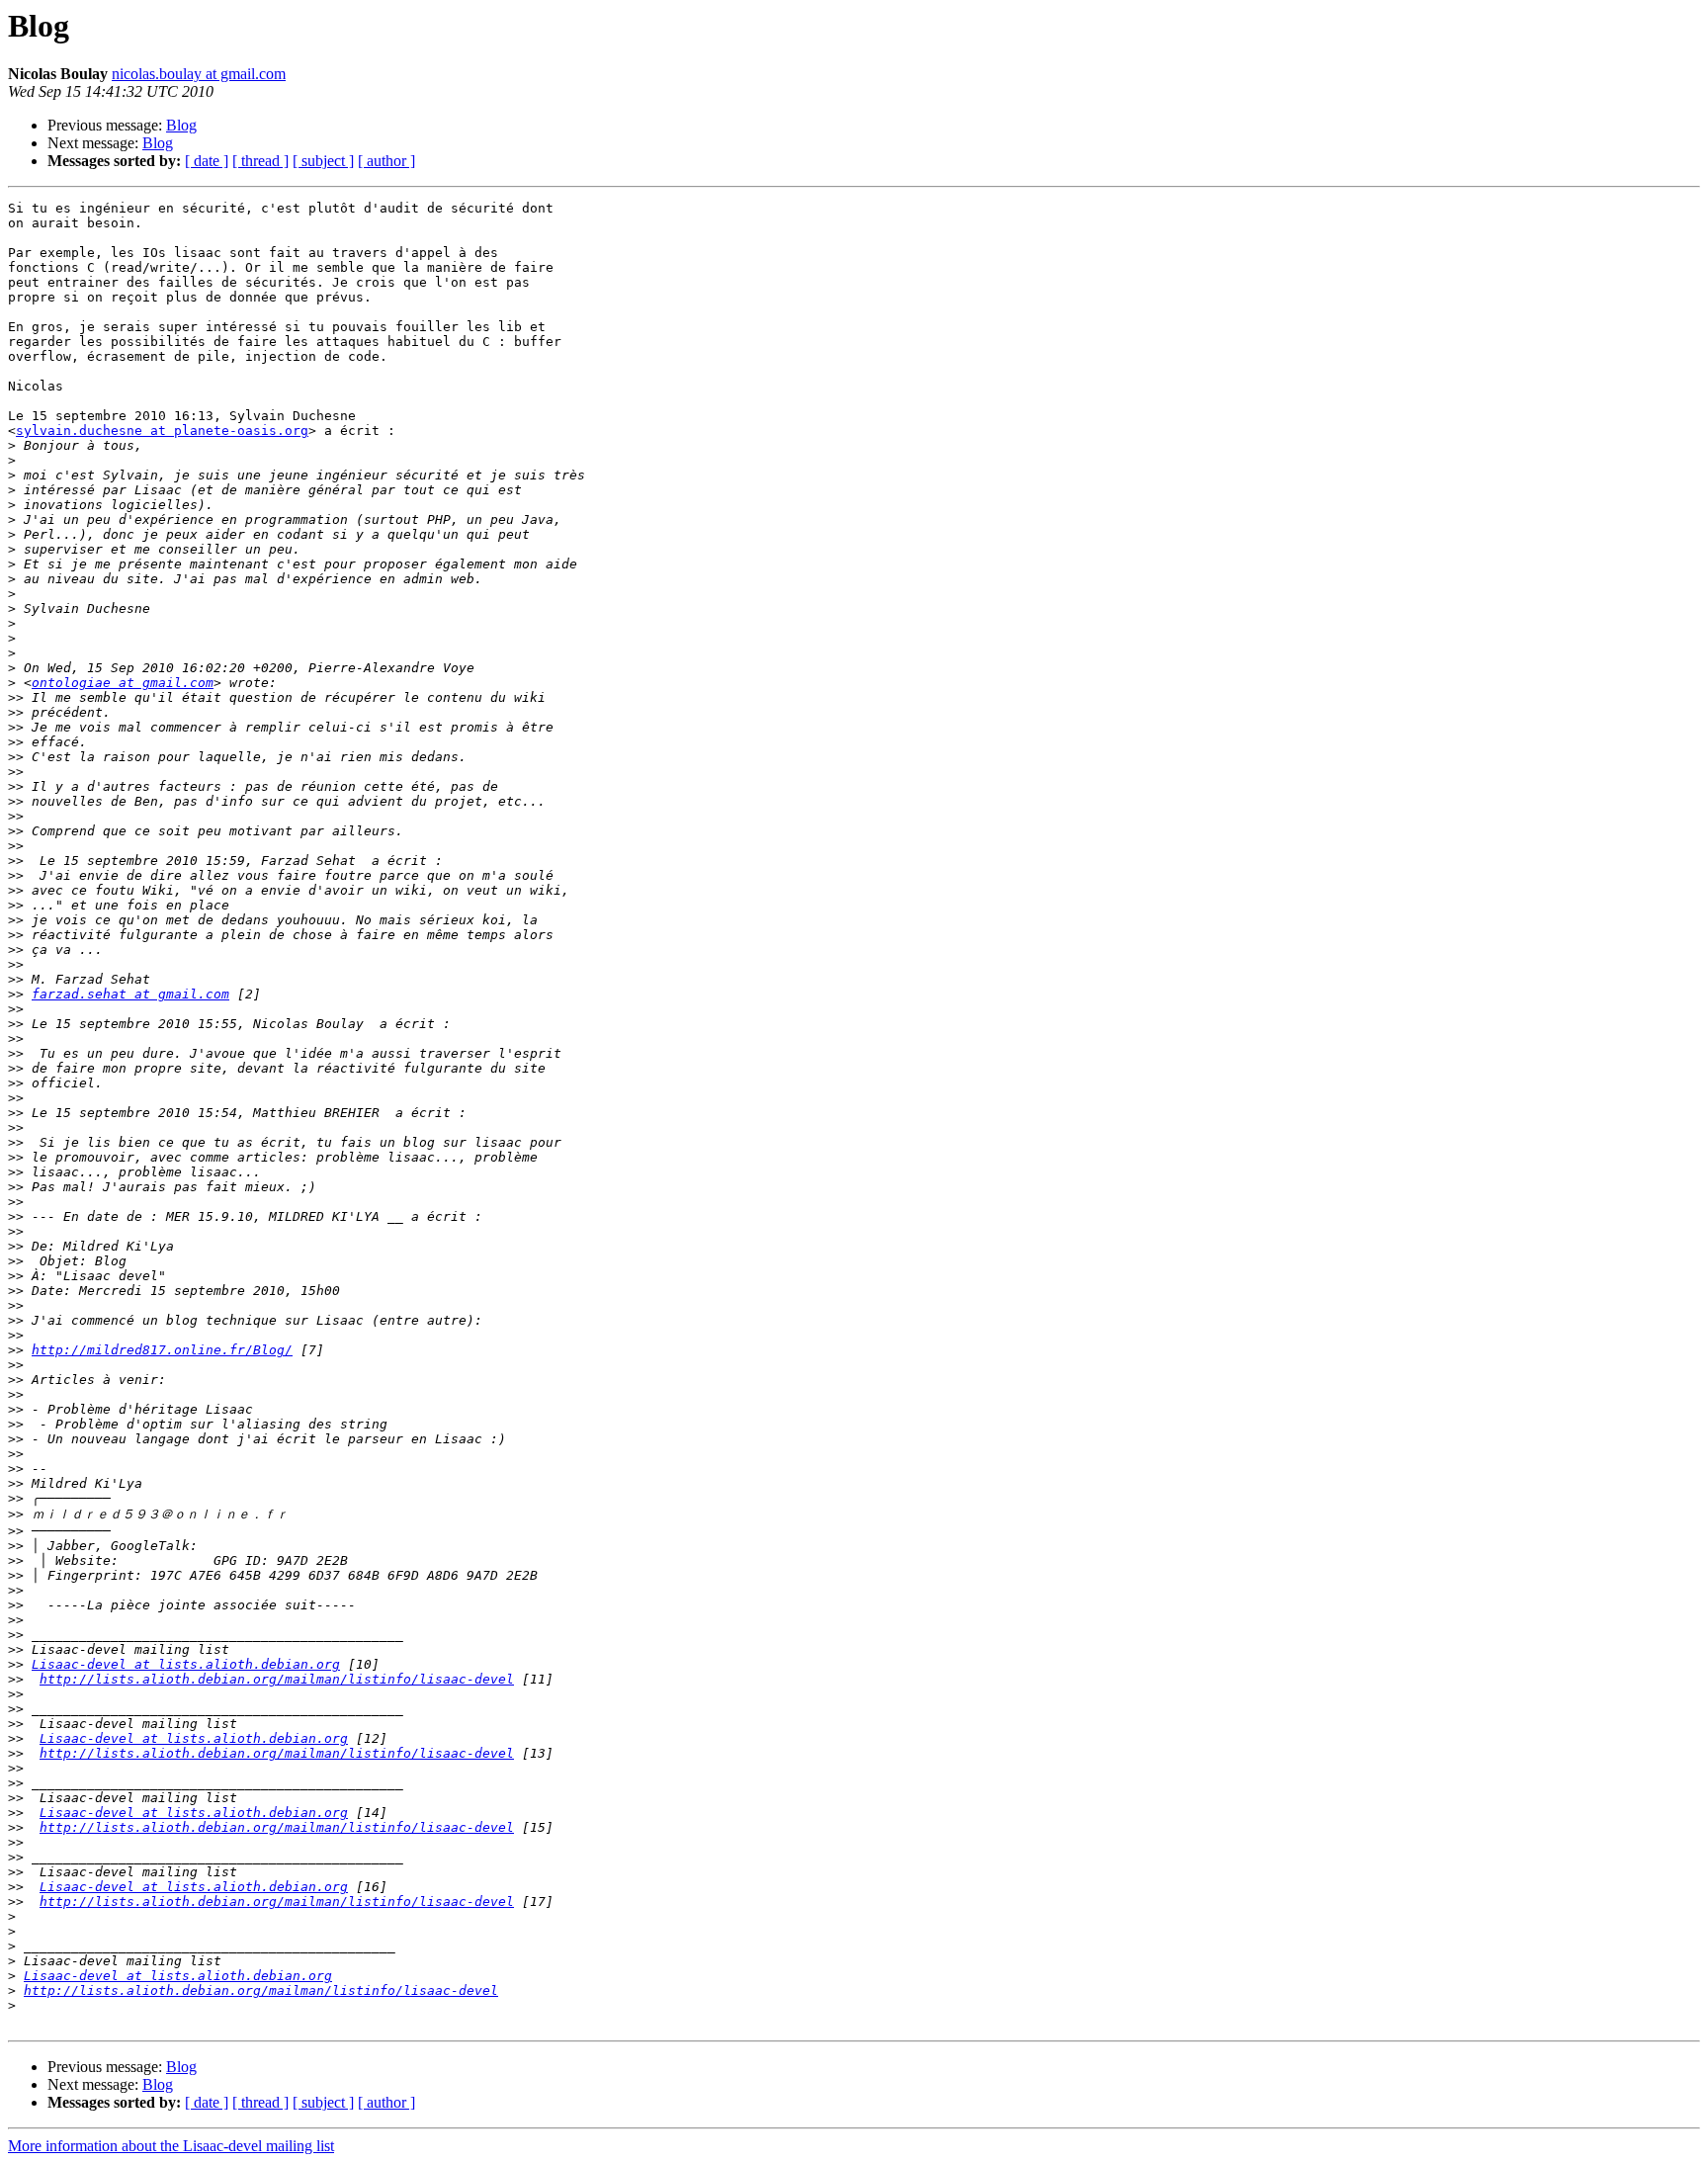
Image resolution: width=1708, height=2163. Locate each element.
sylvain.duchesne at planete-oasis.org (162, 431)
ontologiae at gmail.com (123, 683)
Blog (181, 125)
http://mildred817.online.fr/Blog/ (162, 1350)
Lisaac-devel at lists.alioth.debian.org (186, 1664)
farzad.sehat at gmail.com (130, 994)
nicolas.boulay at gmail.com (199, 74)
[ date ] (207, 161)
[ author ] (386, 161)
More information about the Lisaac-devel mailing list (171, 2146)
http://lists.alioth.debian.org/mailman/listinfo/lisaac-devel (277, 1679)
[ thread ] (260, 161)
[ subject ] (323, 161)
